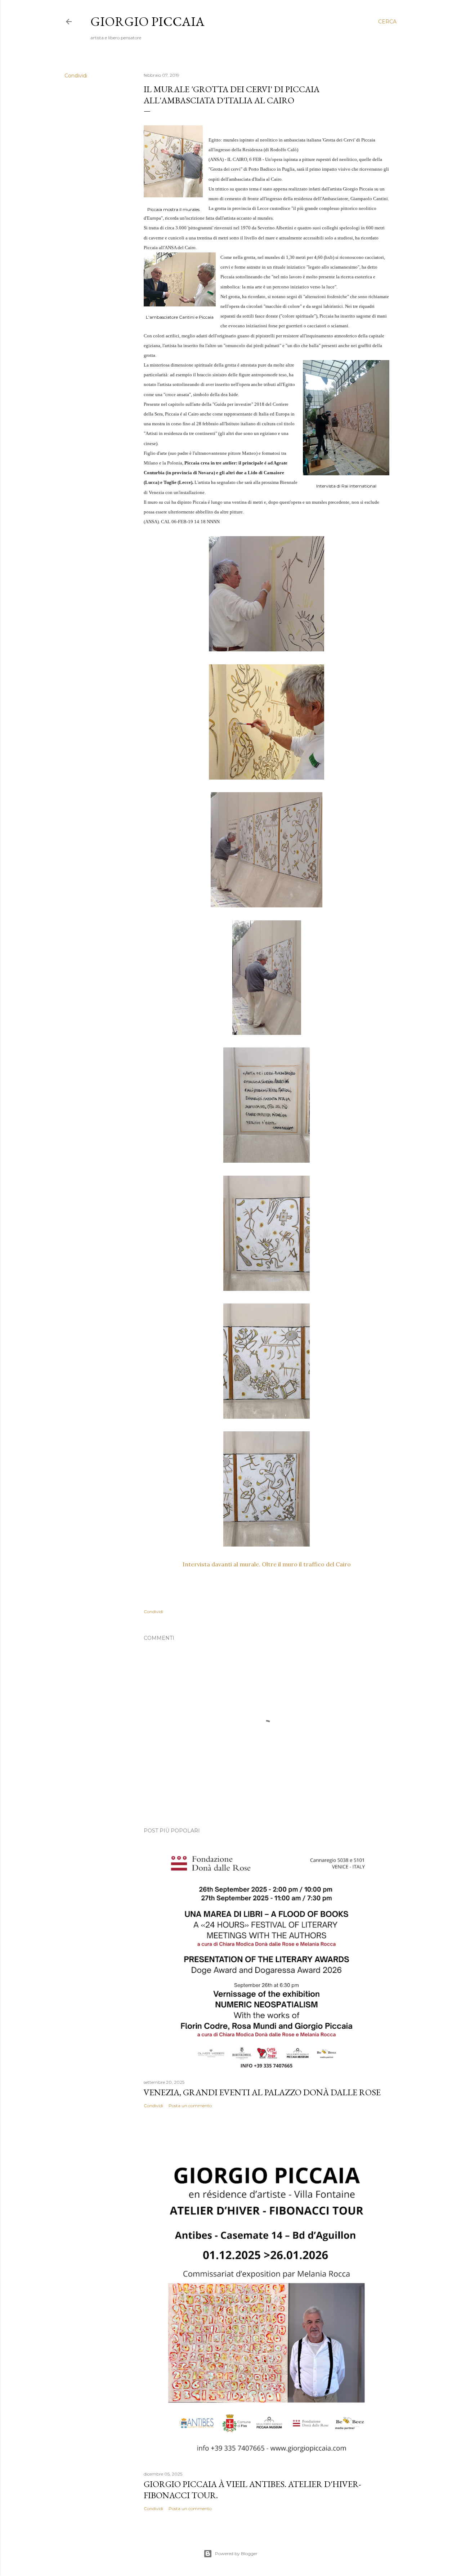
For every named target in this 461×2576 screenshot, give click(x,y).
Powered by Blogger (236, 2553)
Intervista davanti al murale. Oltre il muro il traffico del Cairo (267, 1564)
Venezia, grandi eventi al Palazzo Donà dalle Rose (262, 2092)
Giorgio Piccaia (147, 21)
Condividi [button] (76, 76)
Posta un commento (190, 2106)
